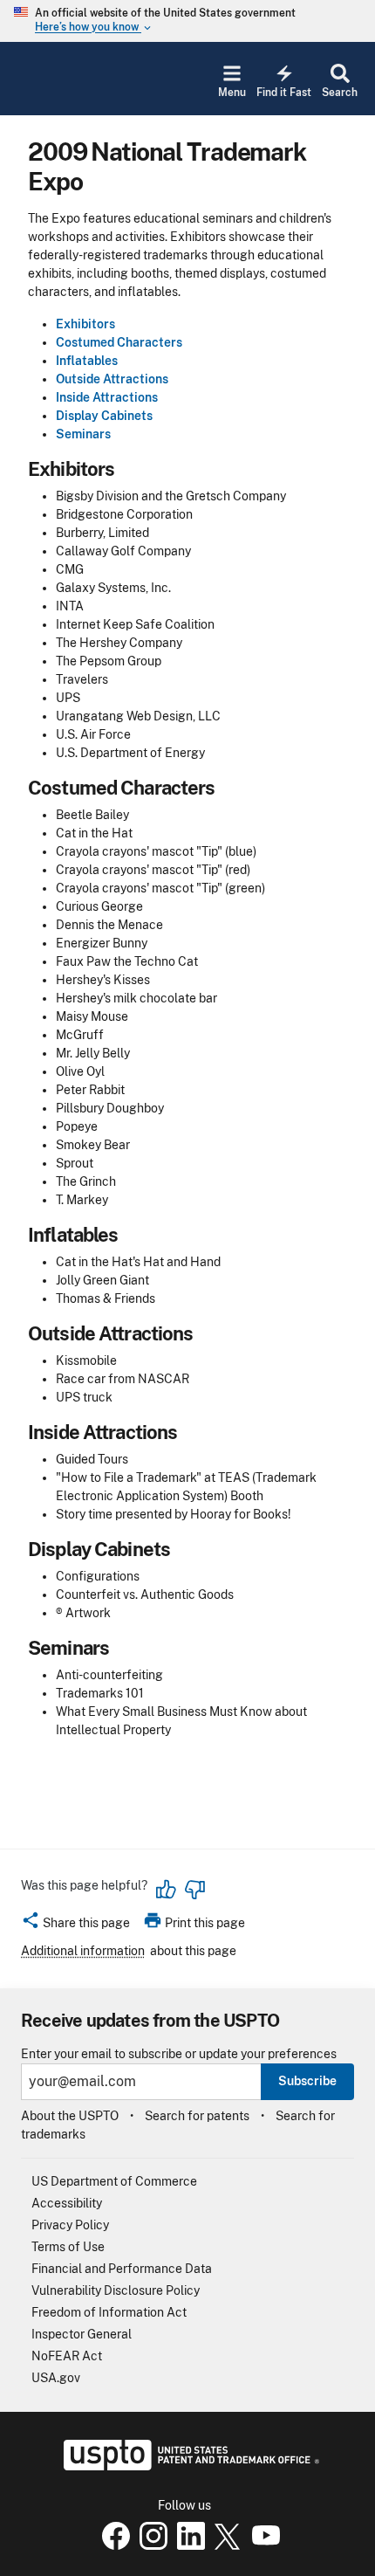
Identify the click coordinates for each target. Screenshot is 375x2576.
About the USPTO (70, 2116)
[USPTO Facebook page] (112, 2545)
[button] (75, 1925)
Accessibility (67, 2203)
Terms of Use (68, 2247)
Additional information (83, 1951)
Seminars (83, 434)
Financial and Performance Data (122, 2269)
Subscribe (307, 2081)
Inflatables (87, 361)
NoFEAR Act (67, 2356)
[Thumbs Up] (167, 1890)
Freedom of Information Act (109, 2312)
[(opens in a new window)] (150, 2545)
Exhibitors (85, 324)
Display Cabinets (104, 416)
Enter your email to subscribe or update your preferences (179, 2054)
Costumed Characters (119, 342)
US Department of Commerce (114, 2181)
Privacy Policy (70, 2225)
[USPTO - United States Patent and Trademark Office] (188, 2466)
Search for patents (197, 2116)
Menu (232, 93)
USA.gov (56, 2378)
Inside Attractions (107, 397)
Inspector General (82, 2334)
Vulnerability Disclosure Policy (116, 2290)
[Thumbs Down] (194, 1890)
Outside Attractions (112, 379)
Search (340, 93)
